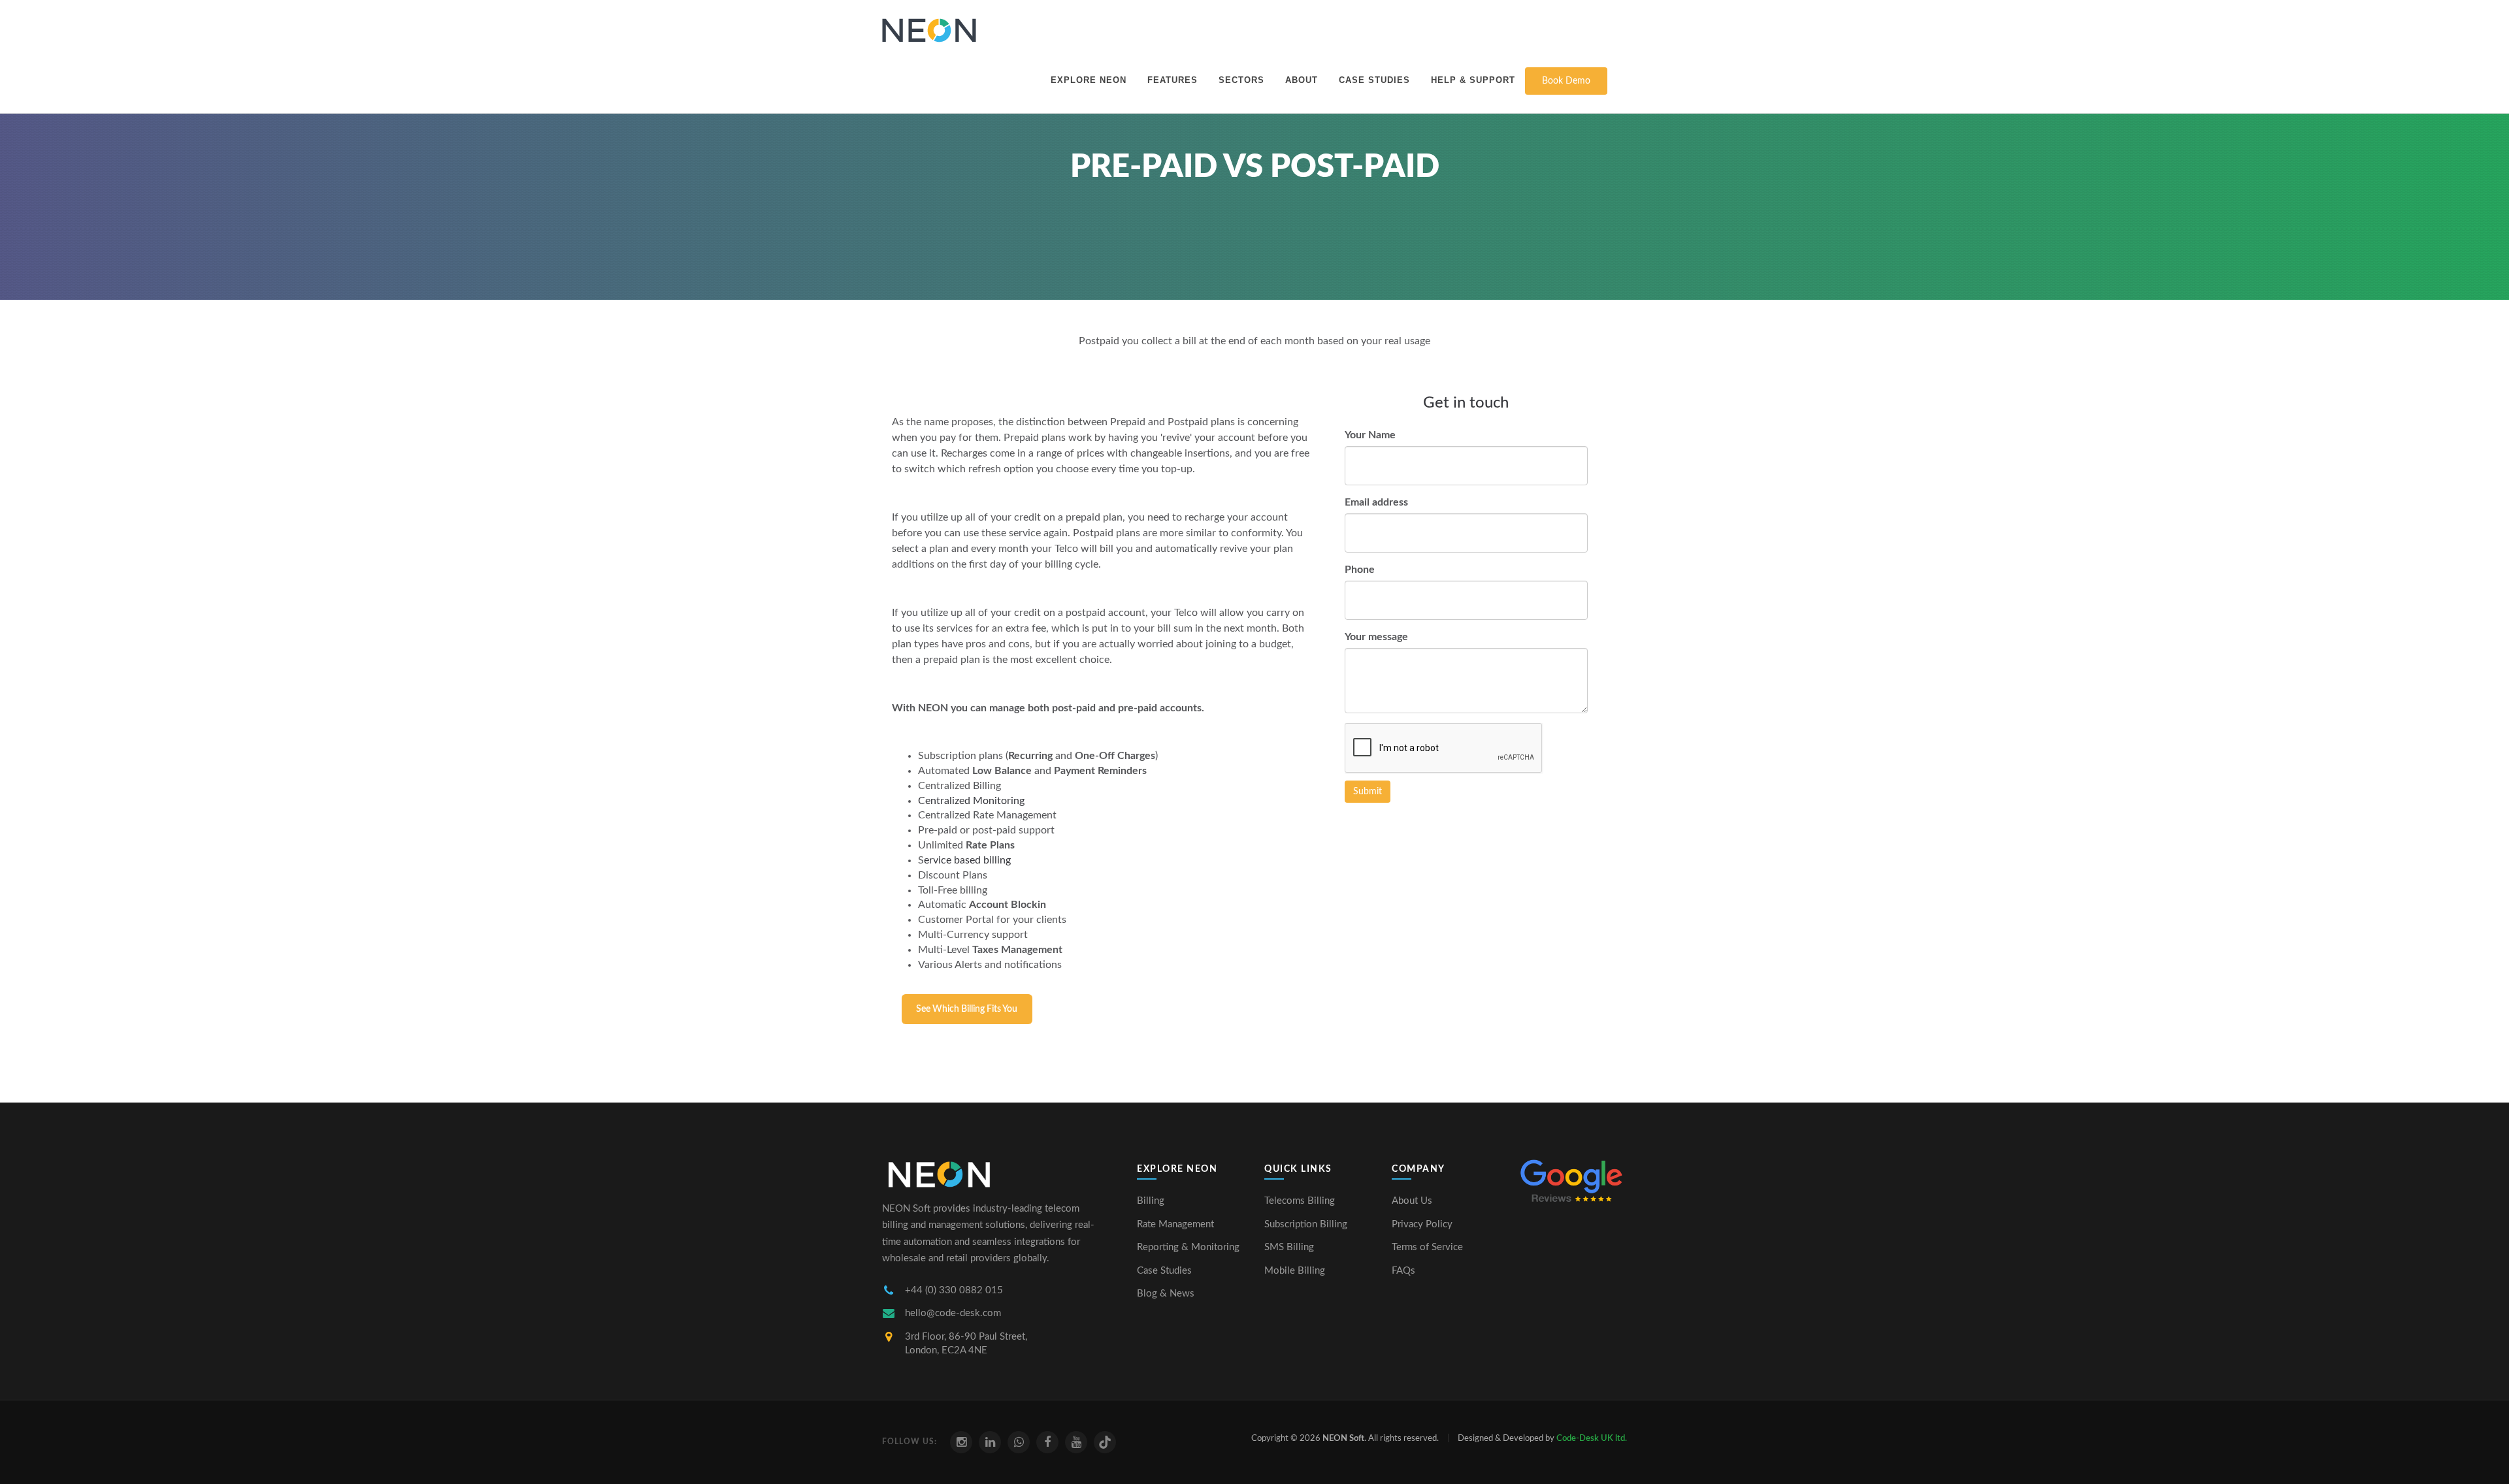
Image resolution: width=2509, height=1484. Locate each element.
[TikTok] (1105, 1442)
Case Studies (1374, 80)
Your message (1376, 637)
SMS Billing (1289, 1247)
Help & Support (1473, 80)
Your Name (1370, 435)
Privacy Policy (1422, 1224)
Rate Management (1175, 1224)
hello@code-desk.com (953, 1313)
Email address (1376, 502)
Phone (1360, 570)
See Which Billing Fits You (967, 1009)
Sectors (1241, 80)
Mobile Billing (1295, 1271)
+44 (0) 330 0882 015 (954, 1290)
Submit (1368, 792)
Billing (1151, 1201)
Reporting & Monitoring (1188, 1247)
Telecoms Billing (1300, 1201)
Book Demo (1566, 81)
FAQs (1403, 1271)
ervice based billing (967, 860)
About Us (1412, 1201)
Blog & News (1166, 1294)
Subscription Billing (1306, 1224)
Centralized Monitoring (971, 801)
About (1302, 80)
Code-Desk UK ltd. (1592, 1439)
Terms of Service (1427, 1247)
